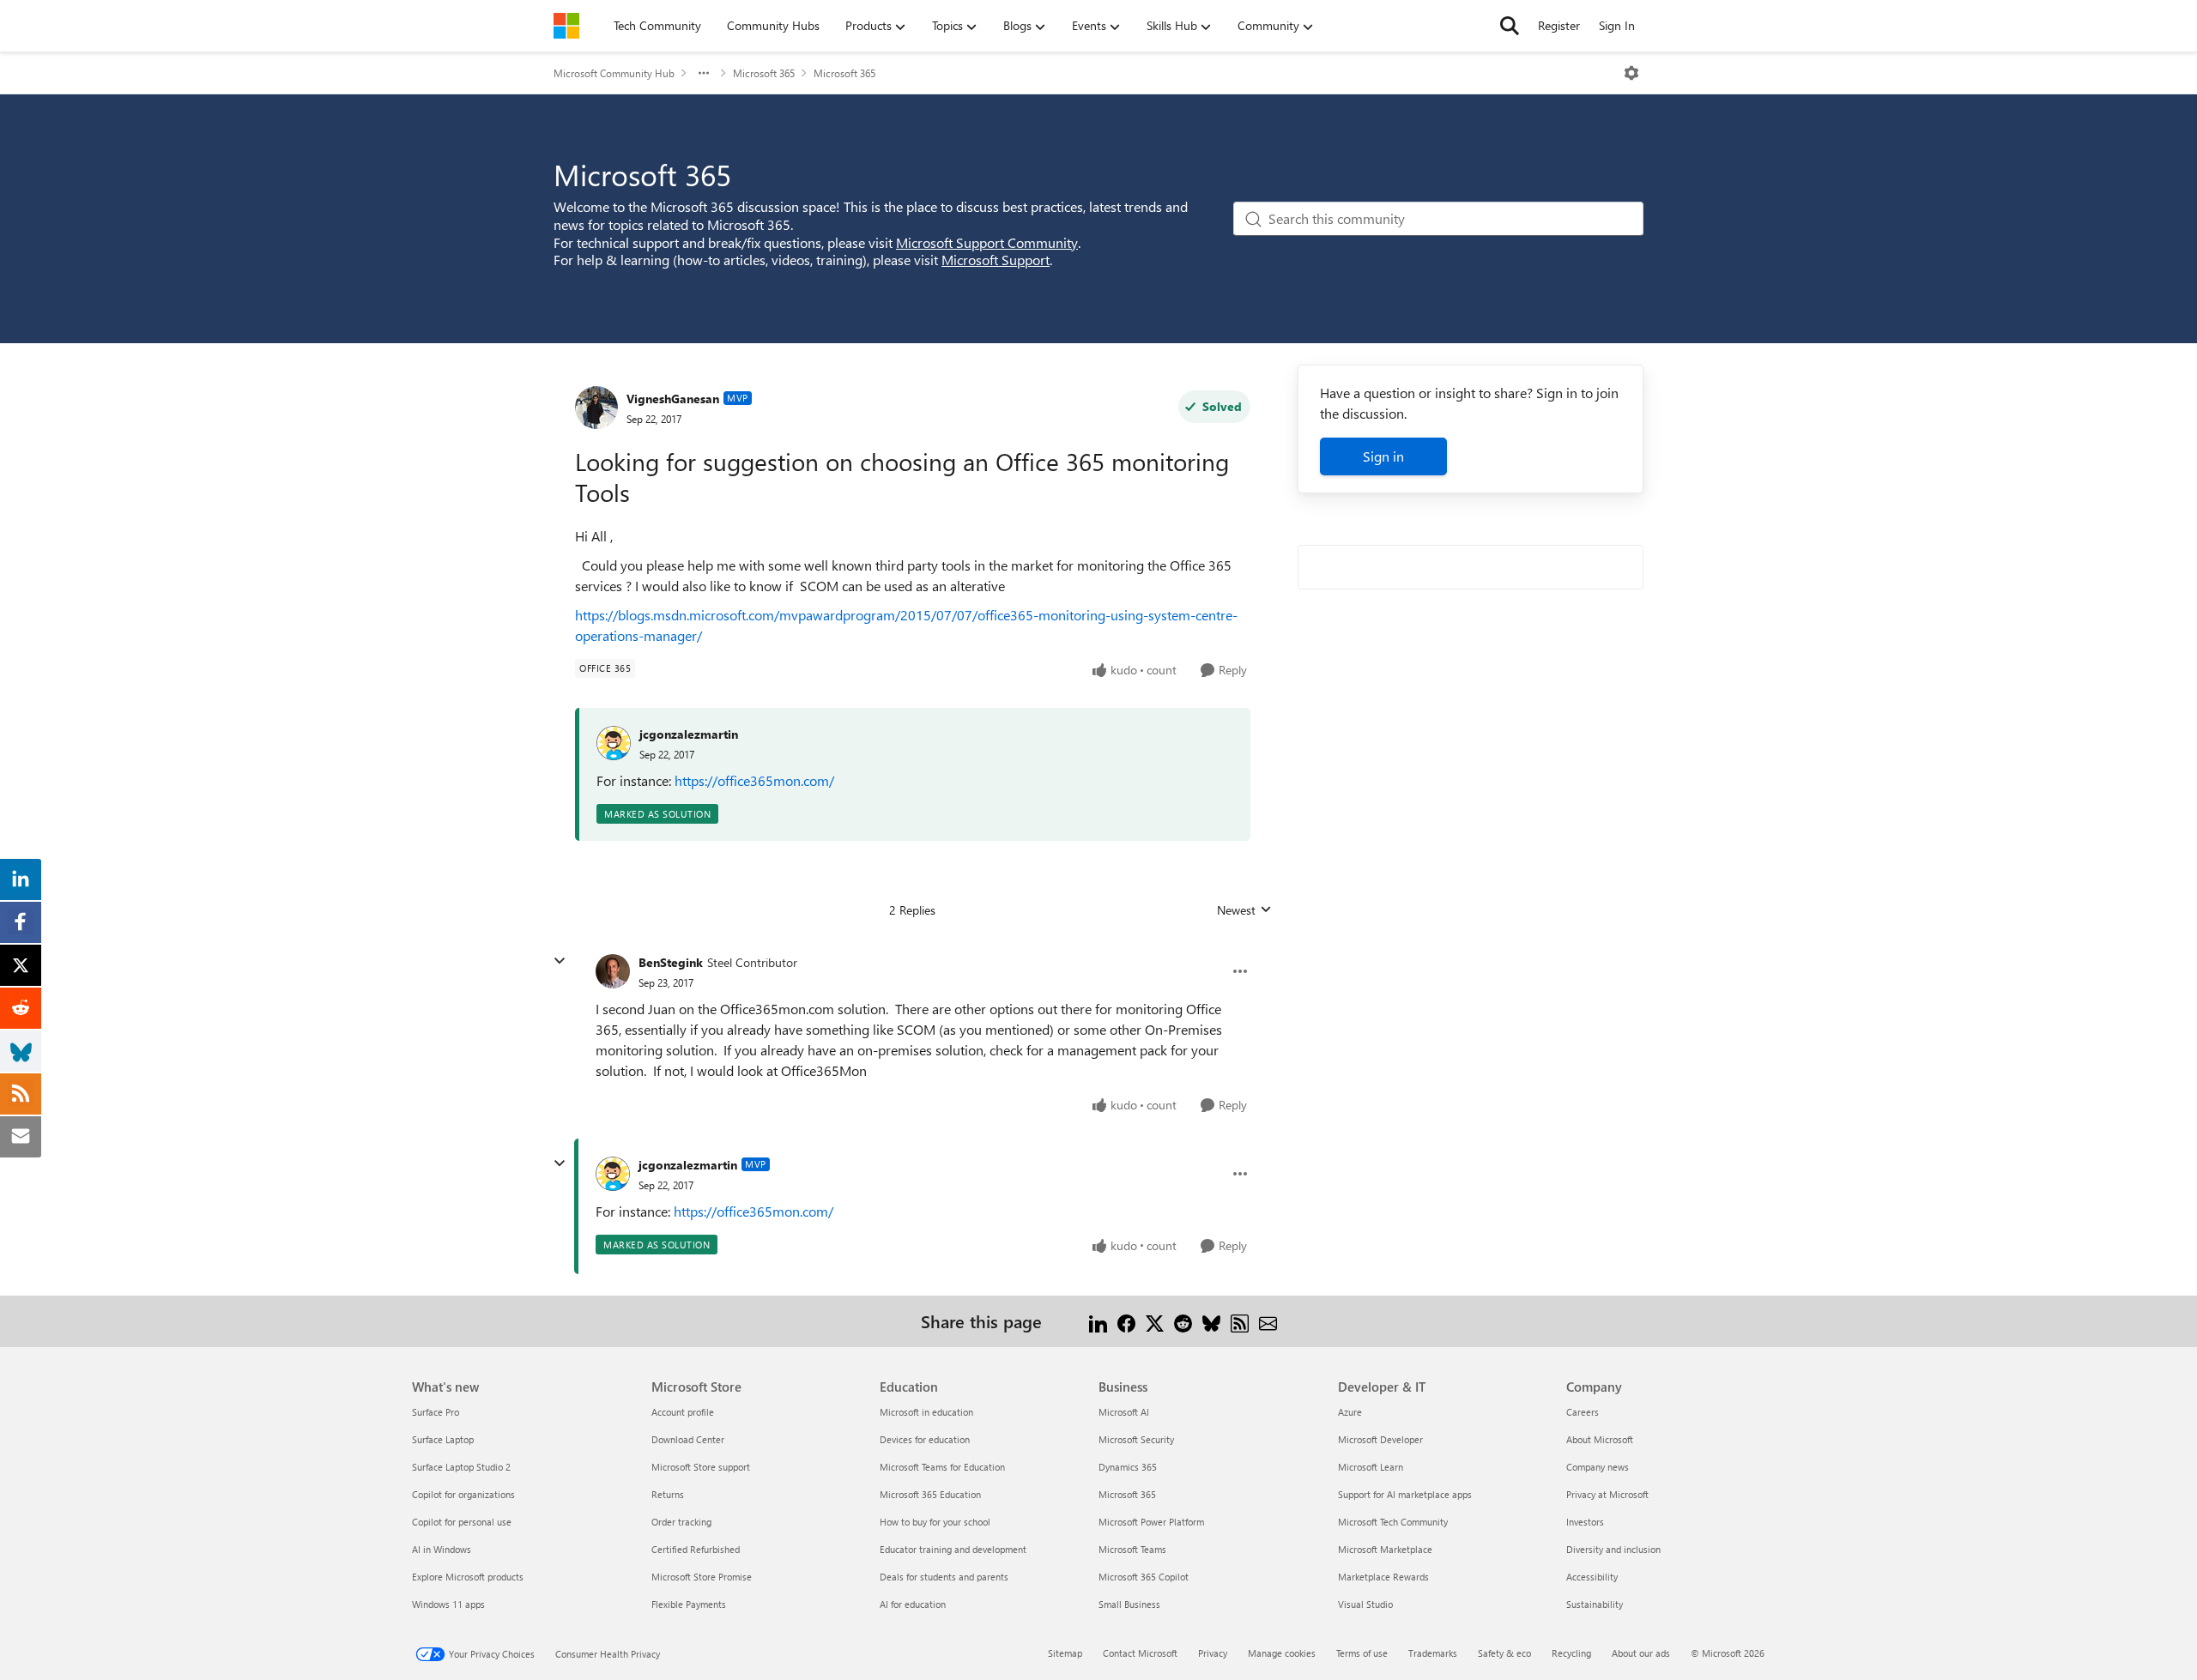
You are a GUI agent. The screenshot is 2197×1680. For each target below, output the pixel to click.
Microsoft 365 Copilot (1144, 1577)
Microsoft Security (1136, 1439)
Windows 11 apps (448, 1604)
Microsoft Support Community (987, 242)
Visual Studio (1365, 1604)
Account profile (683, 1412)
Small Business (1129, 1604)
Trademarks (1433, 1653)
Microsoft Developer (1380, 1439)
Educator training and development (953, 1549)
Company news (1598, 1467)
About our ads (1641, 1653)
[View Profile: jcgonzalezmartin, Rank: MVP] (613, 1174)
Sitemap (1065, 1653)
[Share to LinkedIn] (1098, 1321)
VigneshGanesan (673, 399)
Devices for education (925, 1439)
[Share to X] (1155, 1321)
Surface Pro (436, 1412)
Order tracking (681, 1522)
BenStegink (671, 962)
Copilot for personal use (462, 1522)
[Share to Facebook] (1126, 1321)
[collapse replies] (560, 961)
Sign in (1383, 456)
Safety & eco (1504, 1653)
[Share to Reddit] (1183, 1321)
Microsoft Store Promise (702, 1577)
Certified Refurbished (696, 1549)
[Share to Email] (1268, 1321)
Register (1559, 25)
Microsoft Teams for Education (942, 1467)
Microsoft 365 (764, 73)
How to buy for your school (935, 1522)
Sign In (1617, 25)
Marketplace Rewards (1383, 1577)
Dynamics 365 (1128, 1467)
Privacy (1213, 1653)
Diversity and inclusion (1613, 1549)
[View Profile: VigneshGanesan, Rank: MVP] (596, 408)
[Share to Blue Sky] (1211, 1321)
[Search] (1510, 26)
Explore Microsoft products (468, 1577)
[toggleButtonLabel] (1631, 73)
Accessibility (1592, 1577)
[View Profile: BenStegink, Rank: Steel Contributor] (613, 971)
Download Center (688, 1439)
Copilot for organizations (463, 1494)
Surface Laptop (443, 1439)
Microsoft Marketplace (1385, 1549)
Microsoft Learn (1371, 1467)
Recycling (1571, 1653)
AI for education (913, 1604)
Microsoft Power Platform (1151, 1522)
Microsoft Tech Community (1393, 1522)
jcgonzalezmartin (689, 734)
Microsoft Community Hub (614, 73)
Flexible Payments (689, 1604)
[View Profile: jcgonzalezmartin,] (614, 743)
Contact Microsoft (1140, 1653)
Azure (1350, 1412)
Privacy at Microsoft (1607, 1494)
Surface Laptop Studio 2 (461, 1467)
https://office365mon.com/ (754, 780)
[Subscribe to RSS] (1240, 1321)
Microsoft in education (926, 1412)
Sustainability (1595, 1604)
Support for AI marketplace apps (1405, 1494)
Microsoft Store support (701, 1467)
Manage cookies (1282, 1653)
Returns (668, 1494)
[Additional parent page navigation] (704, 73)
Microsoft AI (1124, 1412)
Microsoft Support (996, 260)
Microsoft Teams (1132, 1549)
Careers (1583, 1412)
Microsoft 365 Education (930, 1494)
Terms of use (1362, 1653)
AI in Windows (442, 1549)
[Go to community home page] (566, 26)
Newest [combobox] (1244, 910)
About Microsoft (1600, 1439)
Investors (1585, 1522)
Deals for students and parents (944, 1577)
